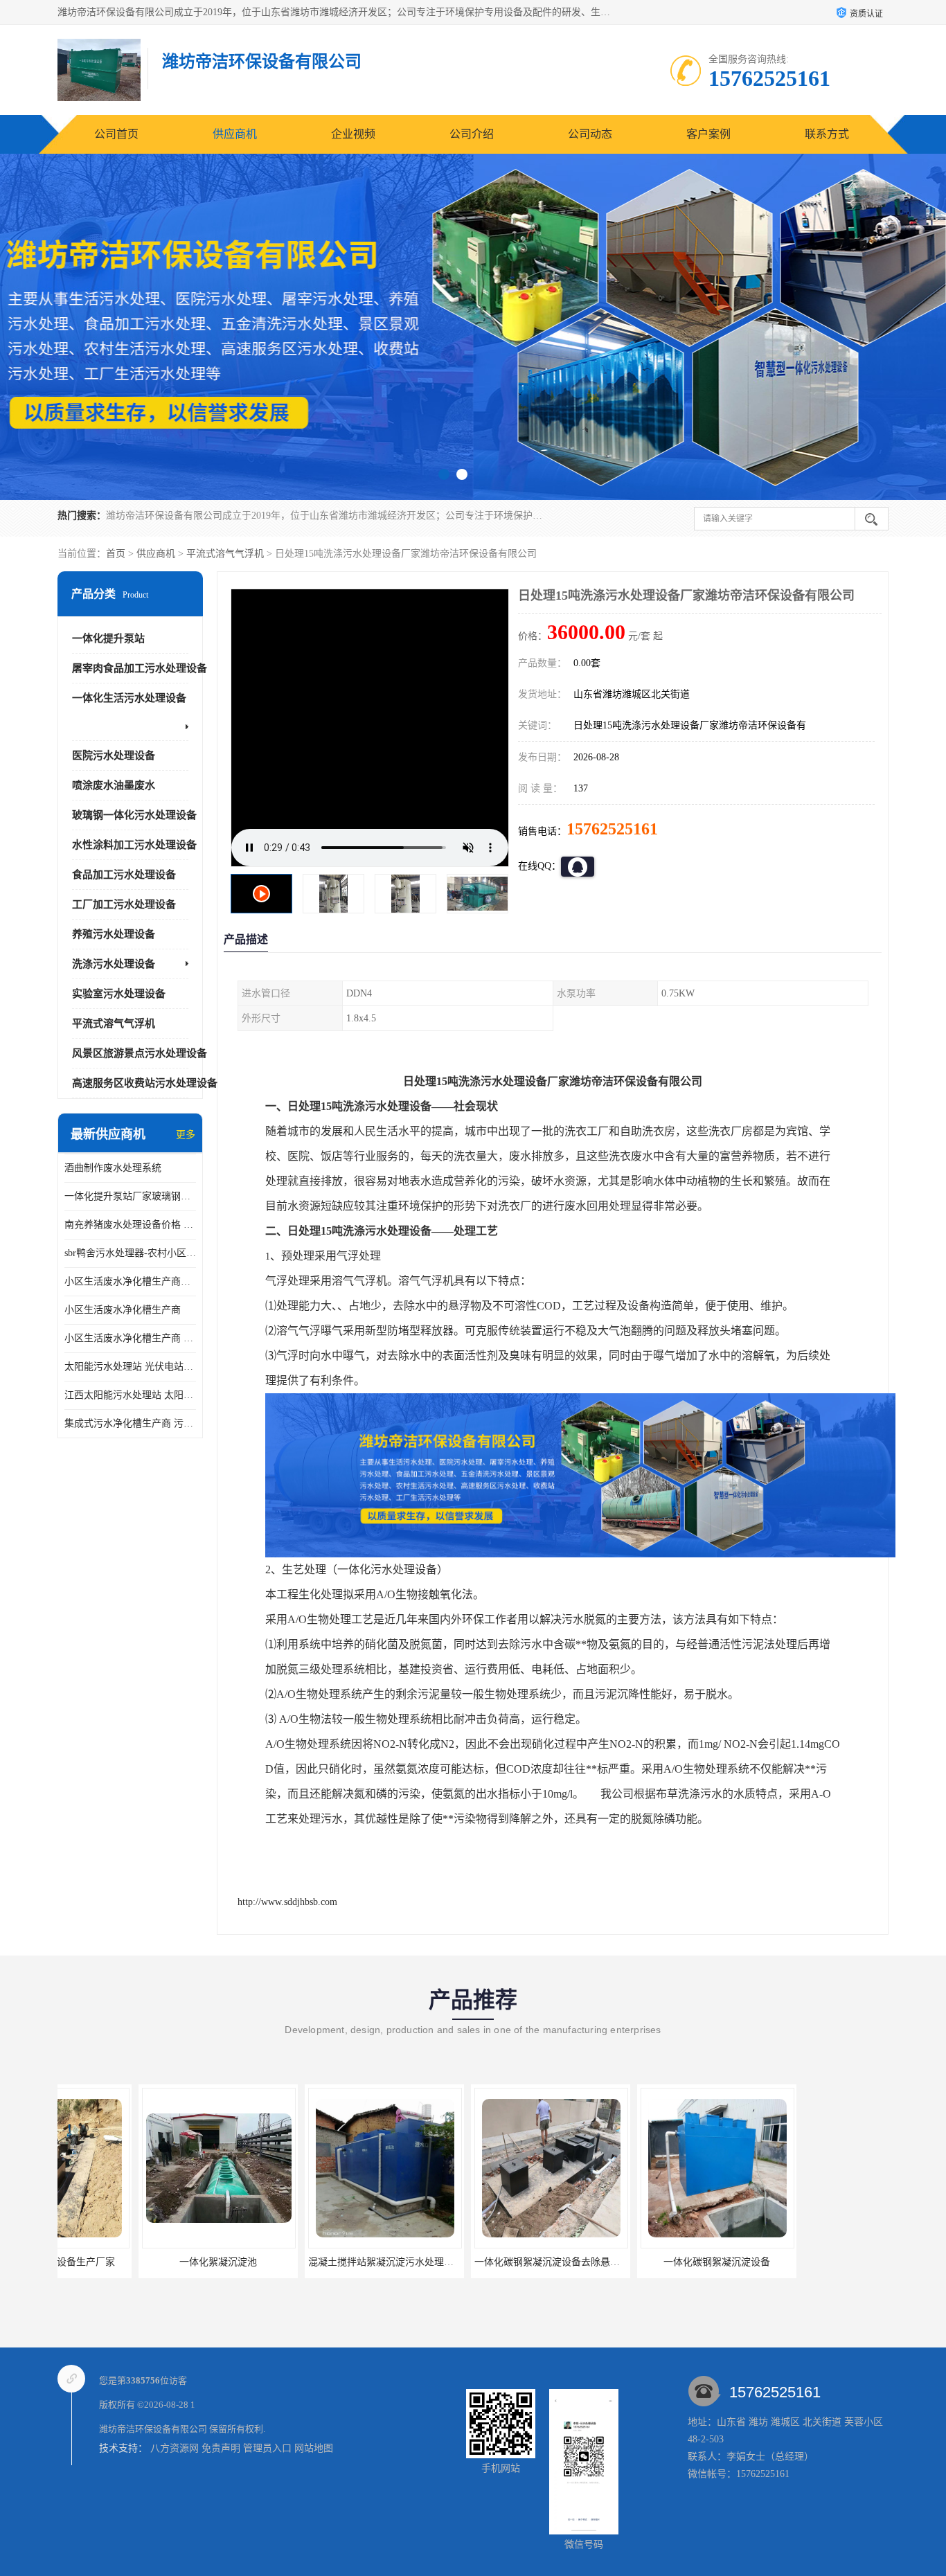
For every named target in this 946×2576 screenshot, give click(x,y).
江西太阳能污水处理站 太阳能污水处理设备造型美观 (130, 1395)
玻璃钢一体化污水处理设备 (134, 815)
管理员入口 (267, 2448)
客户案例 (708, 134)
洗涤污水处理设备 (114, 964)
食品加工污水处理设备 (124, 875)
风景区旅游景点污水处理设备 (140, 1053)
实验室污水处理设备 (119, 994)
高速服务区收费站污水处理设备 (145, 1083)
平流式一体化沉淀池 (636, 2262)
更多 (186, 1135)
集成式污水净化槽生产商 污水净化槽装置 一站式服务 (130, 1423)
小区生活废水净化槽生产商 (123, 1310)
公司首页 (116, 134)
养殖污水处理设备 (114, 934)
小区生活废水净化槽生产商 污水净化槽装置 (130, 1338)
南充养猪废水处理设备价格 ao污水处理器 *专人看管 (130, 1225)
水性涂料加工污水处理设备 (134, 845)
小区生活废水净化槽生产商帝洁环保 (130, 1281)
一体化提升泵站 (108, 638)
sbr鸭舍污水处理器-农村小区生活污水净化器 (130, 1253)
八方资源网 (175, 2448)
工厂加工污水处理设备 (124, 904)
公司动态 (590, 134)
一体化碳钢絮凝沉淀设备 (470, 2262)
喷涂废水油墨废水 (114, 785)
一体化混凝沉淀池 (802, 2262)
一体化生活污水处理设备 (129, 698)
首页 (116, 554)
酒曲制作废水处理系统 (113, 1168)
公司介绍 (472, 134)
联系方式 (827, 134)
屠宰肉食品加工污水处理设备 (140, 668)
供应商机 (235, 134)
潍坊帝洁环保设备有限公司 (153, 2429)
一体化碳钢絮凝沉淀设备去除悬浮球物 (310, 2262)
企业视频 (353, 134)
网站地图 (314, 2448)
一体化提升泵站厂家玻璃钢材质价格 (130, 1196)
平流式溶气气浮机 (225, 554)
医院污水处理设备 (114, 755)
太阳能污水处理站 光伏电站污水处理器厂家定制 (130, 1367)
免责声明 (221, 2448)
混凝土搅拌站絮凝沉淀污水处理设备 (139, 2262)
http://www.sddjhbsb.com (287, 1902)
